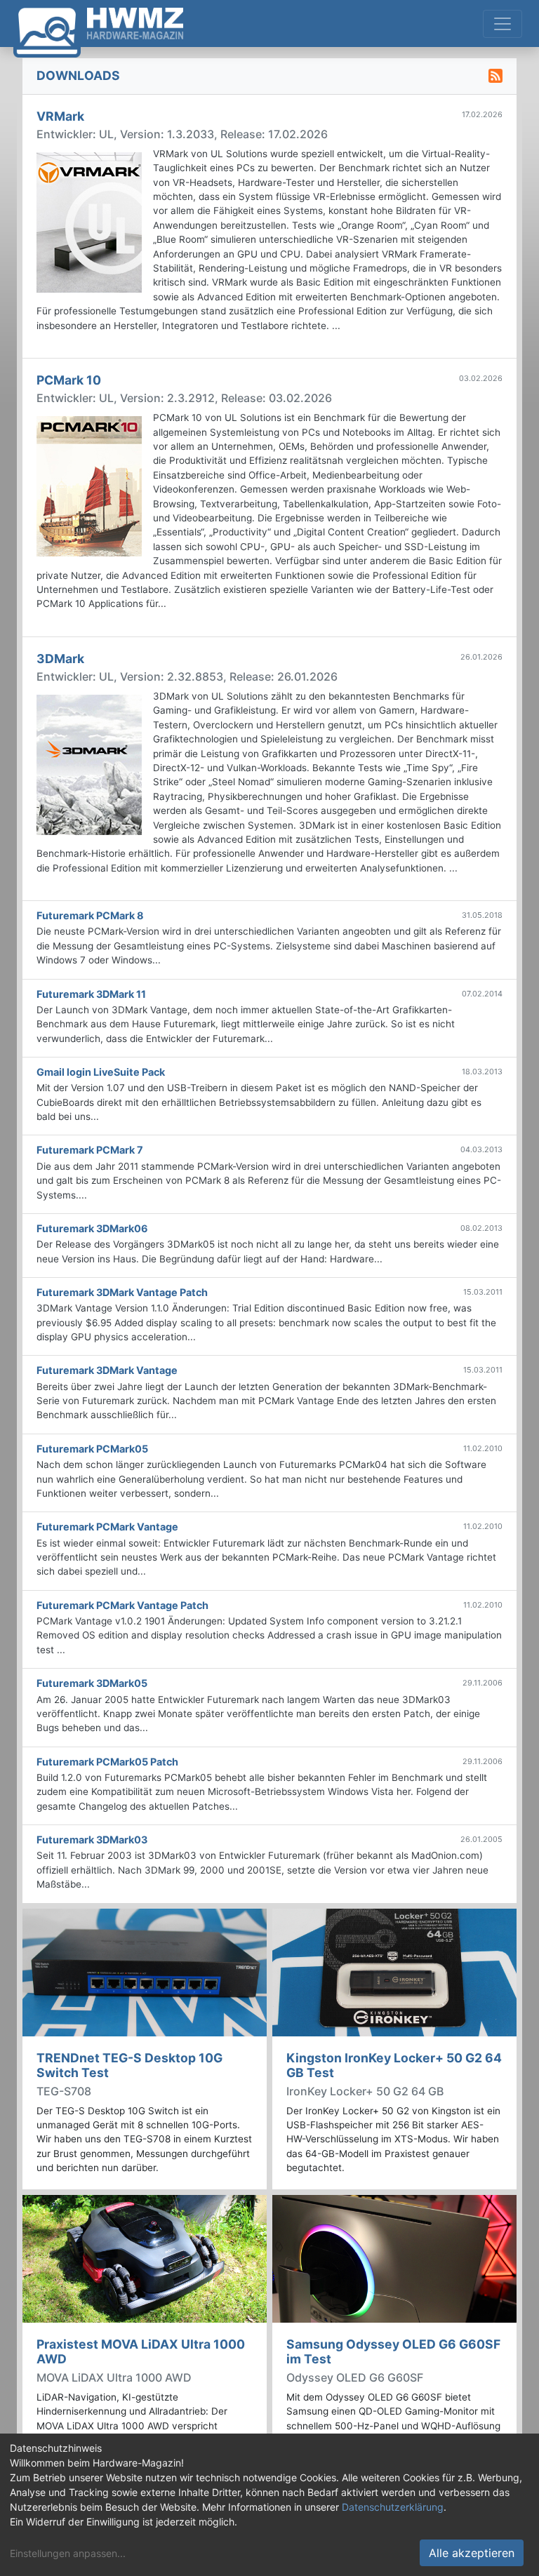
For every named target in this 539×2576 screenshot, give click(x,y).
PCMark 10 (69, 380)
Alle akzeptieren (472, 2553)
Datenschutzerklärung (393, 2507)
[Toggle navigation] (503, 24)
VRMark (60, 116)
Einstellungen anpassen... (68, 2553)
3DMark (60, 659)
